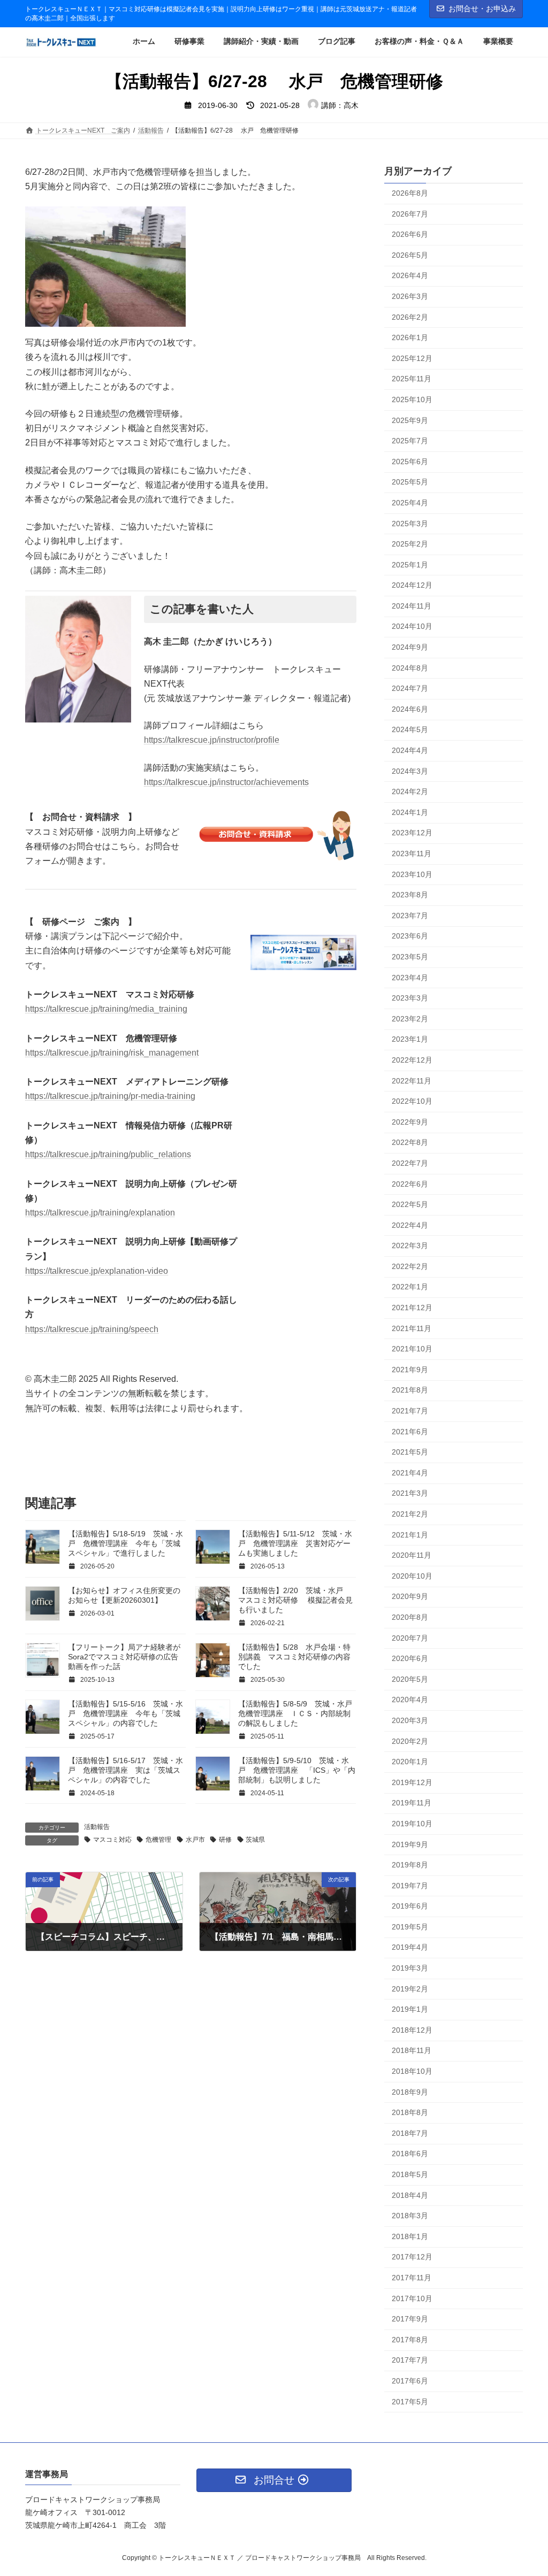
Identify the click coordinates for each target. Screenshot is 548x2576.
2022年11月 (412, 1080)
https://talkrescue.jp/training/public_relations (108, 1154)
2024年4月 (410, 750)
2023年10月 (412, 874)
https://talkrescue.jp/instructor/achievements (226, 782)
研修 (225, 1840)
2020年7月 (410, 1637)
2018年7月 (410, 2133)
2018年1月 (410, 2236)
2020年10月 (412, 1576)
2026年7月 (410, 213)
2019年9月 (410, 1844)
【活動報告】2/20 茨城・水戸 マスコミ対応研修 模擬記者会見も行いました (295, 1600)
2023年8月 (410, 895)
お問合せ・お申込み (482, 9)
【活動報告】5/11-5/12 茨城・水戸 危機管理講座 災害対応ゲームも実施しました (295, 1543)
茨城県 (255, 1840)
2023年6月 (410, 936)
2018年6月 (410, 2154)
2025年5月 (410, 482)
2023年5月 (410, 957)
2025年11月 (412, 379)
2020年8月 (410, 1617)
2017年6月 (410, 2381)
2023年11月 (412, 853)
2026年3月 (410, 296)
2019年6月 (410, 1906)
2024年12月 (412, 585)
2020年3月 (410, 1720)
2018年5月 (410, 2174)
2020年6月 (410, 1658)
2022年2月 (410, 1266)
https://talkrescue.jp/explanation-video (97, 1271)
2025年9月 (410, 420)
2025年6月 (410, 462)
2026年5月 (410, 255)
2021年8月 (410, 1390)
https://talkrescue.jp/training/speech (92, 1329)
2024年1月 (410, 812)
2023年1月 (410, 1039)
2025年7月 (410, 441)
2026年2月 (410, 317)
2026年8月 (410, 193)
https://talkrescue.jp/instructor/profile (212, 740)
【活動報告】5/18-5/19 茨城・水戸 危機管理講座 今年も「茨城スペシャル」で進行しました (125, 1543)
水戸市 (195, 1840)
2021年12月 (412, 1308)
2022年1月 (410, 1287)
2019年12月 (412, 1782)
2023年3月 (410, 998)
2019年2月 (410, 1988)
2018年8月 (410, 2112)
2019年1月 (410, 2009)
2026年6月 (410, 234)
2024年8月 (410, 667)
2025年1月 (410, 565)
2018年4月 (410, 2195)
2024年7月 (410, 688)
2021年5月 (410, 1452)
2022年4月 (410, 1225)
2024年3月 (410, 771)
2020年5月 (410, 1679)
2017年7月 (410, 2360)
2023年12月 (412, 833)
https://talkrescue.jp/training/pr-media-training (110, 1096)
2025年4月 (410, 503)
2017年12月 (412, 2257)
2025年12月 (412, 358)
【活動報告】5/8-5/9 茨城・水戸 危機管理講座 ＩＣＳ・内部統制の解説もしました (299, 1713)
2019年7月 (410, 1886)
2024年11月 (412, 606)
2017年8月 (410, 2340)
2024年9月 (410, 647)
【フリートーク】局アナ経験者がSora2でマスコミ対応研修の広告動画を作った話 (124, 1657)
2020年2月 (410, 1741)
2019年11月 (412, 1803)
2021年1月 (410, 1534)
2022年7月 (410, 1163)
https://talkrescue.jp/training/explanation (100, 1213)
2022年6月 (410, 1183)
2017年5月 (410, 2401)
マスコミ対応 (112, 1840)
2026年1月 (410, 337)
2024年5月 (410, 729)
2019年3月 (410, 1968)
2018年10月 (412, 2071)
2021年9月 (410, 1370)
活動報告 (97, 1827)
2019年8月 (410, 1865)
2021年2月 (410, 1514)
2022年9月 (410, 1122)
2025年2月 (410, 544)
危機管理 (158, 1840)
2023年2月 (410, 1019)
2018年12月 (412, 2030)
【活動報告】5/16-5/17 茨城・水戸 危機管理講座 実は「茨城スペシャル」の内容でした (125, 1770)
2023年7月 (410, 916)
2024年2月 (410, 791)
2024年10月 (412, 626)
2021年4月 (410, 1473)
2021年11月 (412, 1328)
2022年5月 (410, 1204)
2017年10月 (412, 2298)
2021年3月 (410, 1493)
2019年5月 (410, 1927)
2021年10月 (412, 1349)
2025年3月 (410, 523)
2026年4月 (410, 275)
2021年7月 (410, 1411)
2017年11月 (412, 2278)
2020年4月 (410, 1700)
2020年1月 (410, 1762)
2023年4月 (410, 977)
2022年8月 (410, 1142)
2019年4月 (410, 1947)
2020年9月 (410, 1596)
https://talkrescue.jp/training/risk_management (112, 1053)
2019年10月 (412, 1824)
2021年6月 (410, 1431)
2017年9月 (410, 2319)
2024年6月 (410, 709)
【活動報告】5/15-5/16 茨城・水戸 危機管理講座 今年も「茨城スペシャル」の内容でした (125, 1713)
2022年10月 (412, 1101)
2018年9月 (410, 2091)
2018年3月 (410, 2216)
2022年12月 (412, 1060)
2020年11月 (412, 1555)
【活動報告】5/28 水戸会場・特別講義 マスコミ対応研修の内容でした (294, 1657)
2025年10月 (412, 399)
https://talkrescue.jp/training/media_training (106, 1009)
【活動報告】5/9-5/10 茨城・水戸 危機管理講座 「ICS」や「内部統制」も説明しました (297, 1770)
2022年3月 (410, 1245)
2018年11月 (412, 2050)
